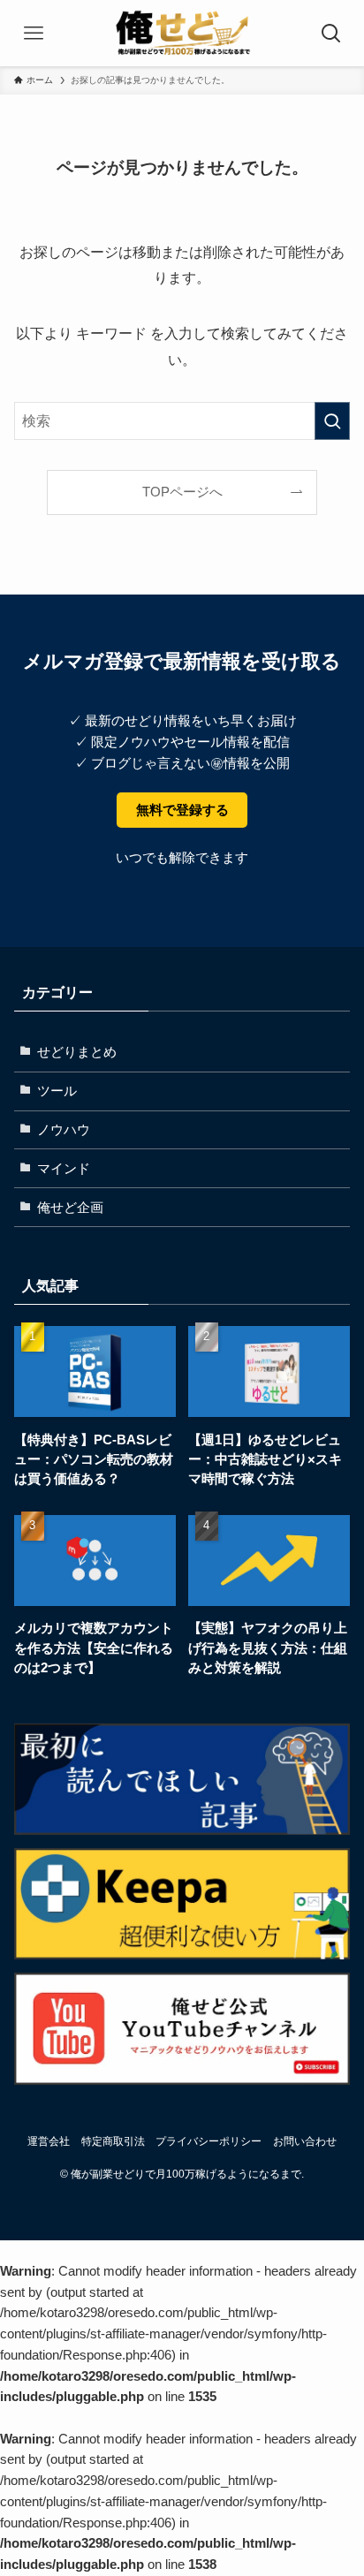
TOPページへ (182, 492)
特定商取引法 (113, 2141)
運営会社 (49, 2141)
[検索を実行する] (332, 421)
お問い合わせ (305, 2141)
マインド (64, 1169)
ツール (57, 1091)
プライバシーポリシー (209, 2141)
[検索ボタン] (331, 33)
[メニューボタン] (33, 33)
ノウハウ (64, 1130)
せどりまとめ (77, 1052)
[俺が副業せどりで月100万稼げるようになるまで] (182, 33)
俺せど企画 (70, 1208)
